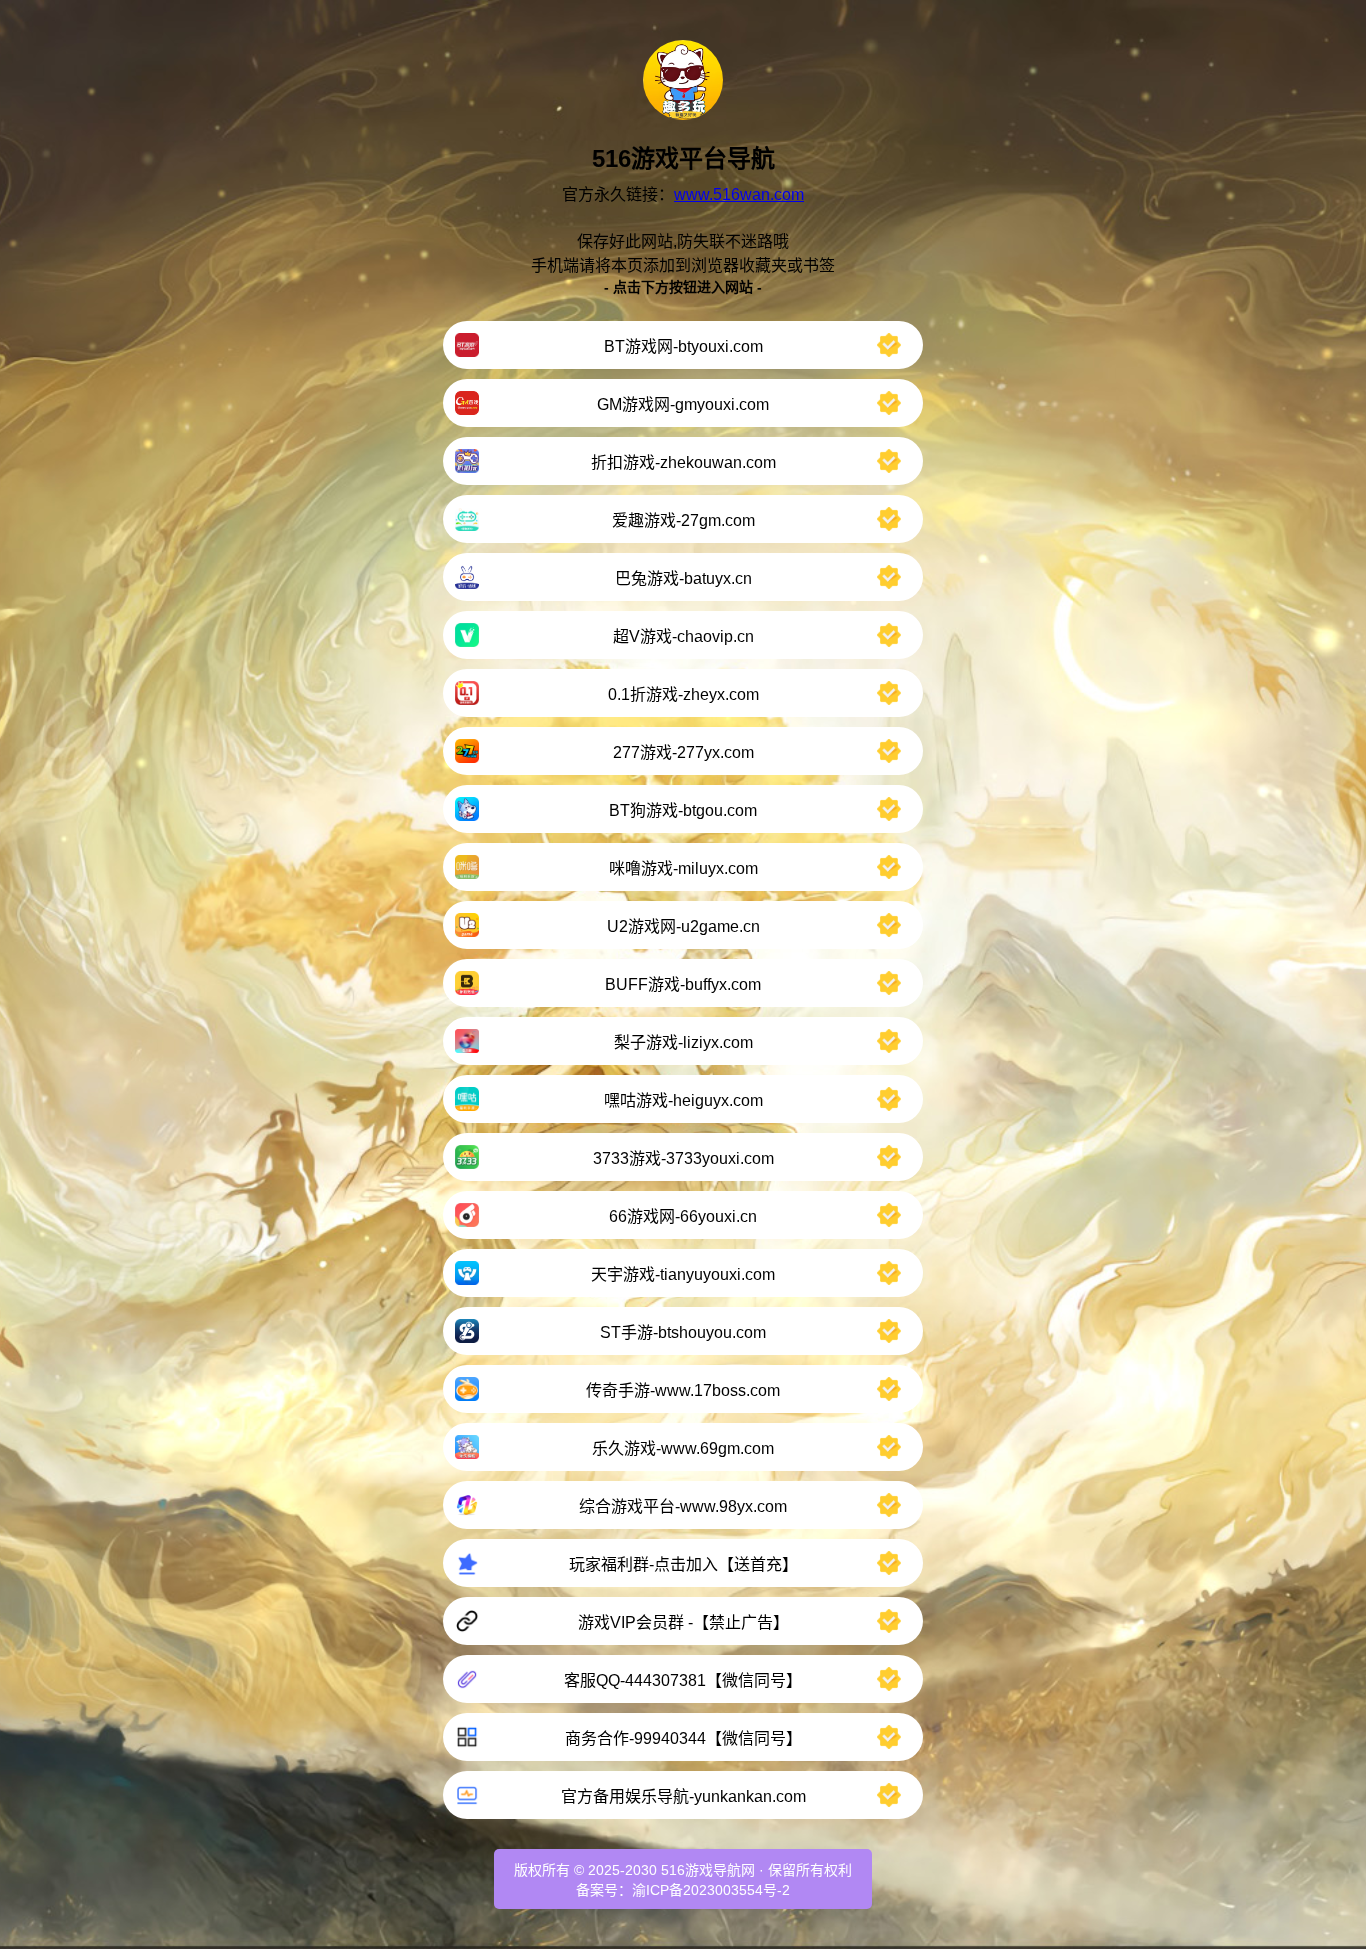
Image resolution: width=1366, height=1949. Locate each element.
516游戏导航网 (708, 1870)
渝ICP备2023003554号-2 (711, 1890)
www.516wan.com (739, 194)
